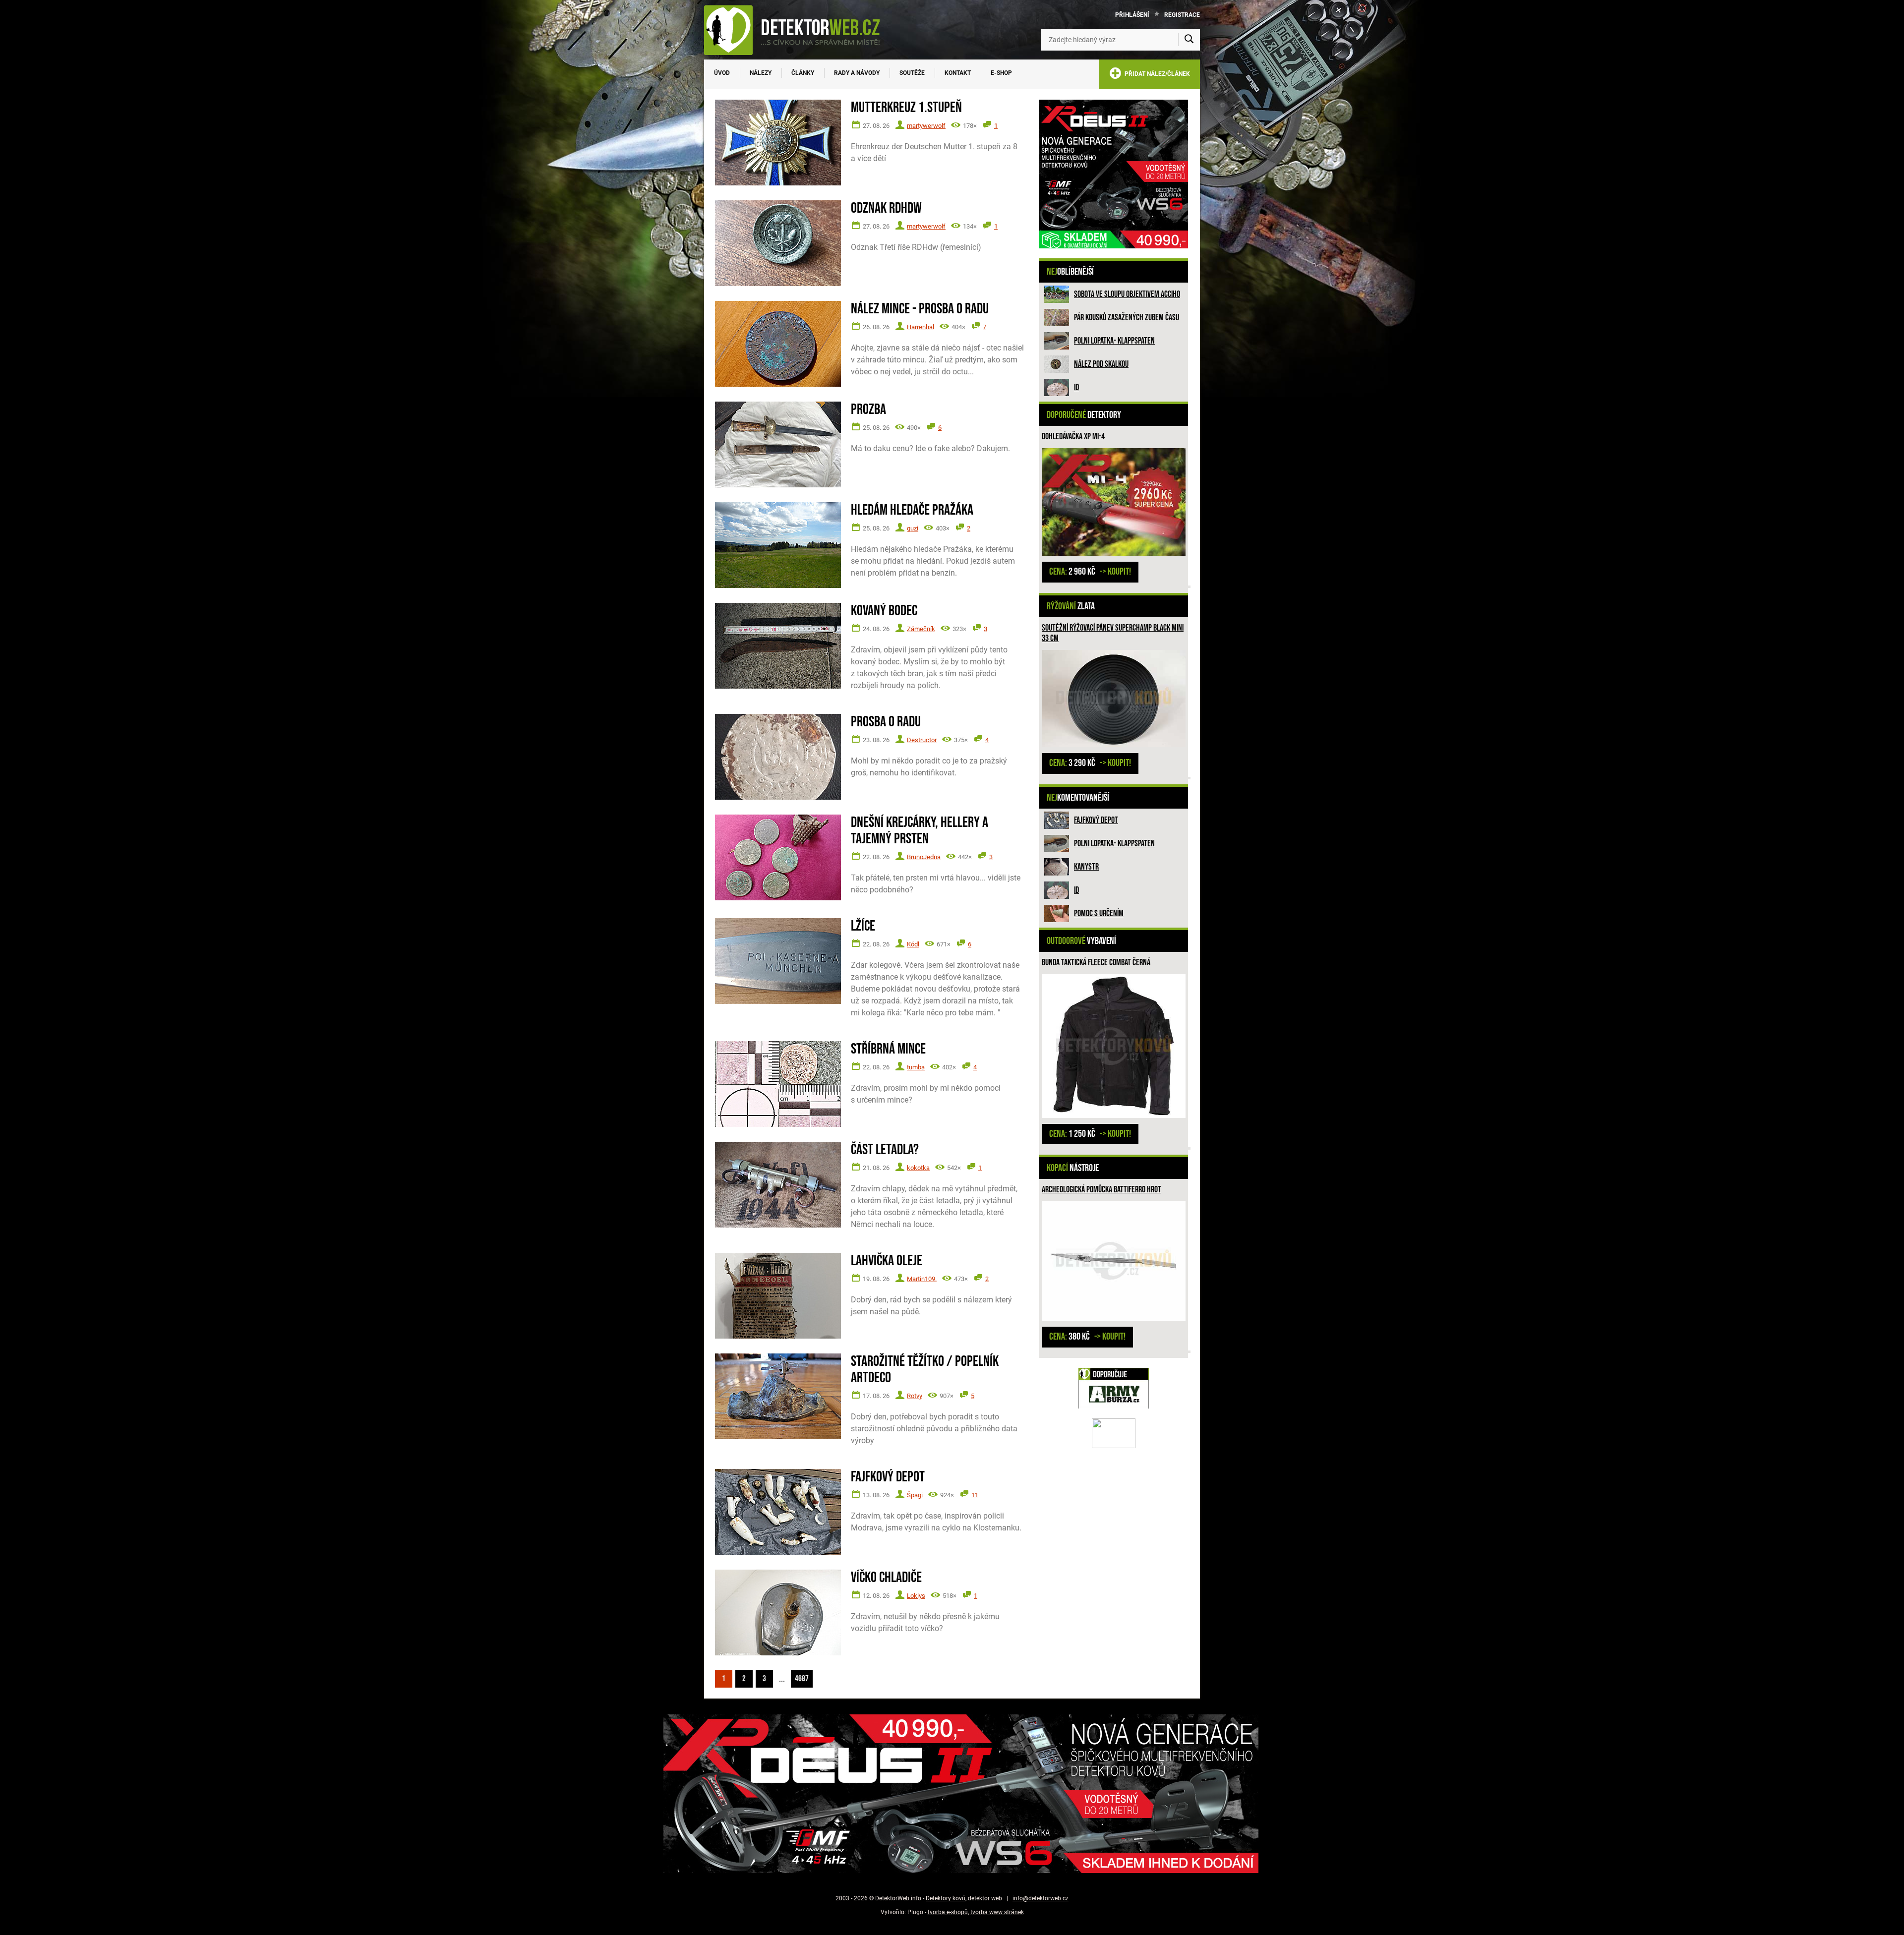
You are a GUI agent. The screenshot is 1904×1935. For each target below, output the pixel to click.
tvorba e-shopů (948, 1912)
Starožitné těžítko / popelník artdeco (925, 1370)
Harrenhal (921, 327)
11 (975, 1495)
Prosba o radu (886, 722)
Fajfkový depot (1096, 820)
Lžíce (863, 926)
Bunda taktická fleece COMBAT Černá (1096, 963)
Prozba (868, 410)
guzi (913, 528)
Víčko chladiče (886, 1578)
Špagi (915, 1495)
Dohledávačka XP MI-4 (1073, 437)
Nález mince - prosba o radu (920, 309)
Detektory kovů (946, 1898)
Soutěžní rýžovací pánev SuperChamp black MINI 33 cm (1113, 633)
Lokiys (916, 1596)
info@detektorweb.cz (1041, 1898)
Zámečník (921, 629)
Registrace (1182, 15)
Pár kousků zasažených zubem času (1127, 318)
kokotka (918, 1168)
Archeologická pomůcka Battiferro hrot (1101, 1190)
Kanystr (1086, 867)
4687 (802, 1679)
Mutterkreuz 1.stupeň (906, 108)
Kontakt (958, 73)
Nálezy (761, 73)
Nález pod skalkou (1101, 364)
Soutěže (912, 73)
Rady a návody (857, 73)
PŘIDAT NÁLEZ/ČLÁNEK (1156, 74)
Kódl (913, 944)
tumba (916, 1067)
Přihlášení (1132, 15)
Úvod (722, 73)
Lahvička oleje (887, 1261)
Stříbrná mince (888, 1049)
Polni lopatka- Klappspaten (1114, 341)
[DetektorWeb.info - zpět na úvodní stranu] (798, 30)
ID (1076, 387)
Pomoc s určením (1099, 913)
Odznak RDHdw (886, 208)
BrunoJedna (924, 857)
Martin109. (922, 1279)
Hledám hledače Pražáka (912, 510)
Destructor (922, 740)
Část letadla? (885, 1150)
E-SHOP (1001, 73)
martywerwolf (926, 126)
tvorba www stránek (997, 1912)
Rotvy (915, 1396)
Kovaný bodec (884, 611)
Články (803, 73)
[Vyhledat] (1189, 40)
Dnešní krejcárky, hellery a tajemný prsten (920, 831)
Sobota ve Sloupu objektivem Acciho (1127, 294)
